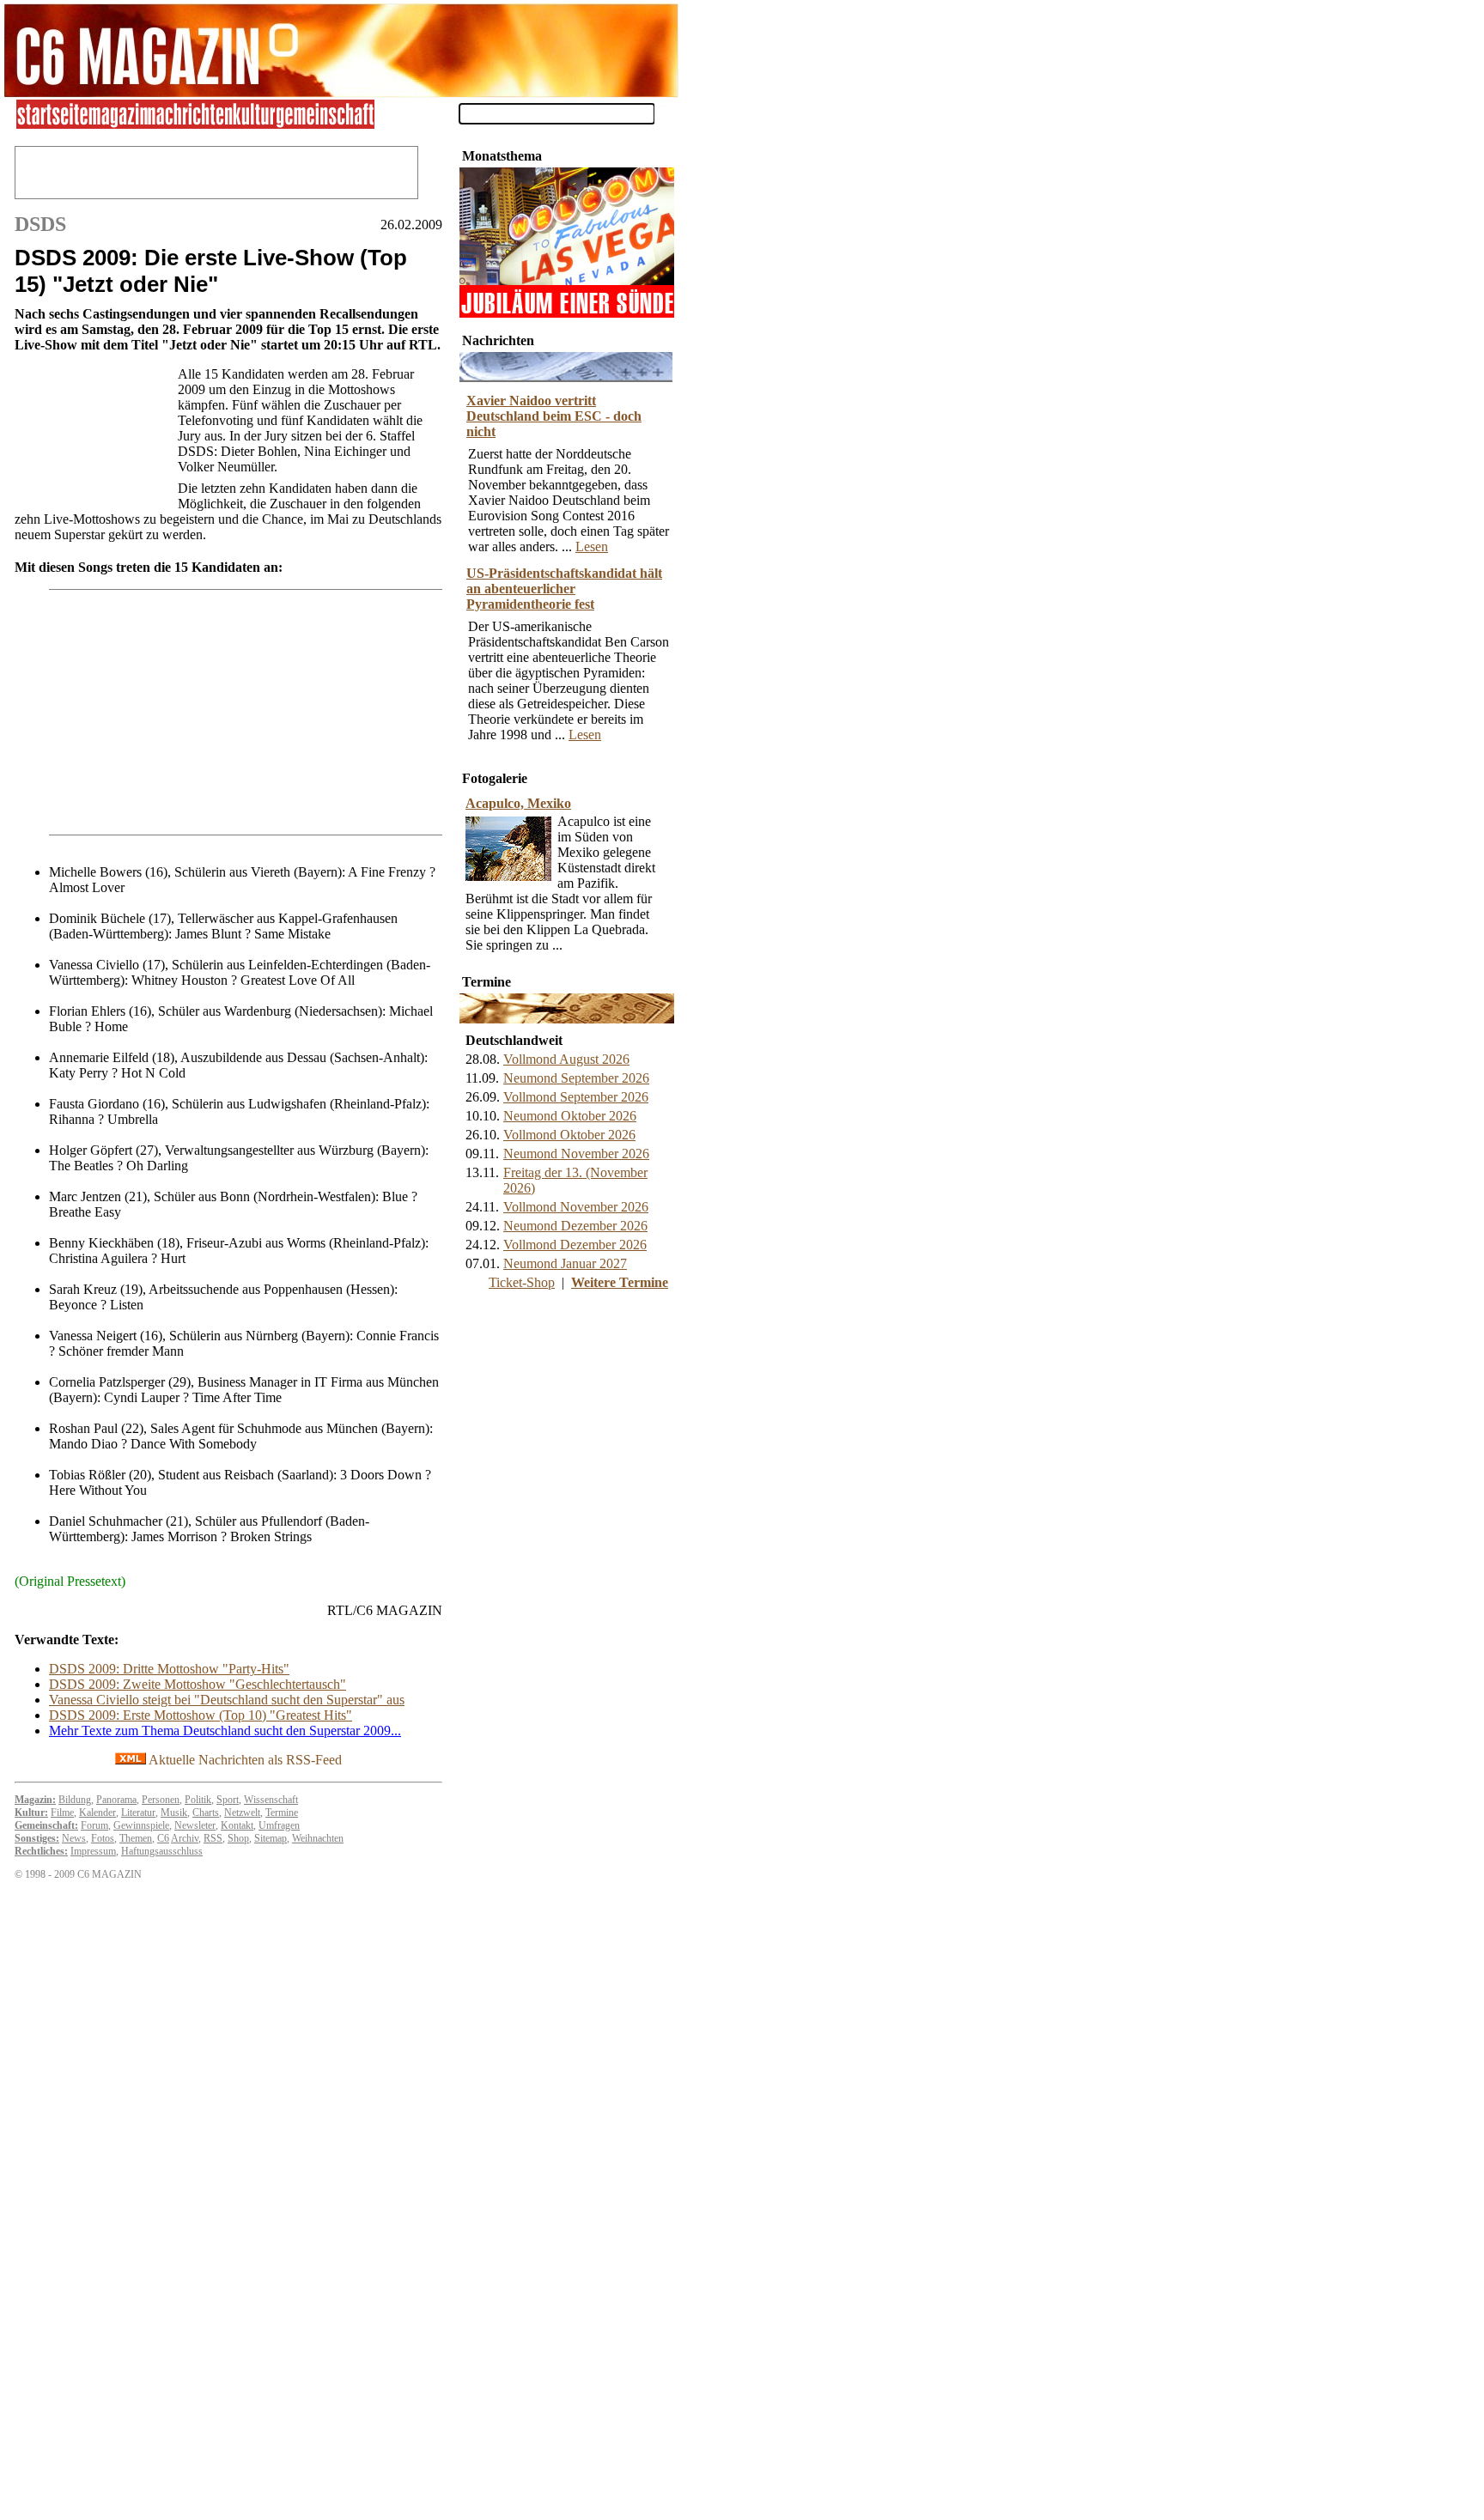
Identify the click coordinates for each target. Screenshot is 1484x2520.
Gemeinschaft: (46, 1825)
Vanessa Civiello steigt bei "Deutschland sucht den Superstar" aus (227, 1700)
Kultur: (31, 1813)
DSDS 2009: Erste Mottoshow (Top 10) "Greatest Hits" (201, 1715)
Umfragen (279, 1825)
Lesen (592, 547)
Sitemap (271, 1838)
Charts (206, 1813)
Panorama (116, 1800)
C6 (163, 1838)
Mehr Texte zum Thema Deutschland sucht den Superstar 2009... (225, 1731)
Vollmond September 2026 (576, 1097)
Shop (238, 1838)
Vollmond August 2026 (566, 1059)
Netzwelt (242, 1813)
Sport (228, 1800)
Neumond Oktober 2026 (570, 1116)
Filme (62, 1813)
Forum (94, 1825)
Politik (198, 1800)
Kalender (97, 1813)
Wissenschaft (271, 1800)
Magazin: (35, 1800)
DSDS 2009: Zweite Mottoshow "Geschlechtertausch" (198, 1684)
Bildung (75, 1800)
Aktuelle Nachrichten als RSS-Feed (244, 1760)
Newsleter (195, 1825)
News (74, 1838)
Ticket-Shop (522, 1282)
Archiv (185, 1838)
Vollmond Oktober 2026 (569, 1135)
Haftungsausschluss (162, 1851)
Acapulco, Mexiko (518, 803)
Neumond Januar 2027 (565, 1263)
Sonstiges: (37, 1838)
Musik (174, 1813)
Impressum (93, 1851)
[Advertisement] (92, 434)
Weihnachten (318, 1838)
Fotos (103, 1838)
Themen (136, 1838)
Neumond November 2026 (576, 1154)
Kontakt (237, 1825)
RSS (213, 1838)
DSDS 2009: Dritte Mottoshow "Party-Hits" (169, 1669)
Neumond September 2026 (576, 1078)
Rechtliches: (41, 1851)
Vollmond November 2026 (576, 1207)
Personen (161, 1800)
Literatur (138, 1813)
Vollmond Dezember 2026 (575, 1245)
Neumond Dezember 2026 (575, 1226)
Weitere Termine (620, 1282)
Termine (282, 1813)
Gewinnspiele (141, 1825)
